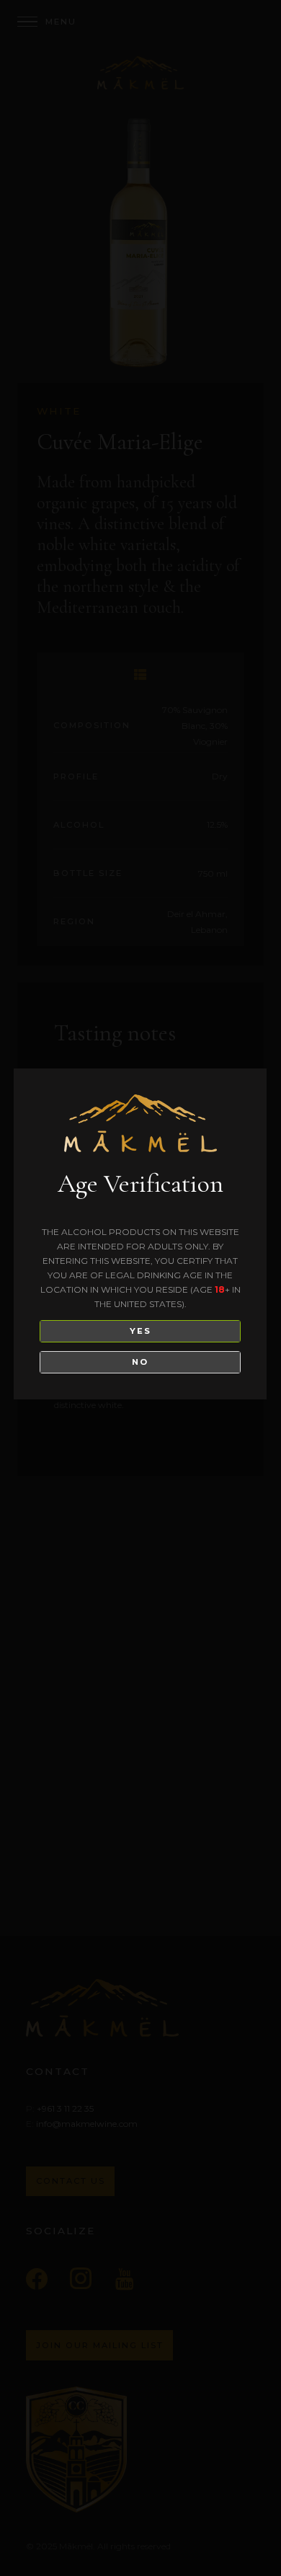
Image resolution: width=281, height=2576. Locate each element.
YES (140, 1331)
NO (140, 1362)
